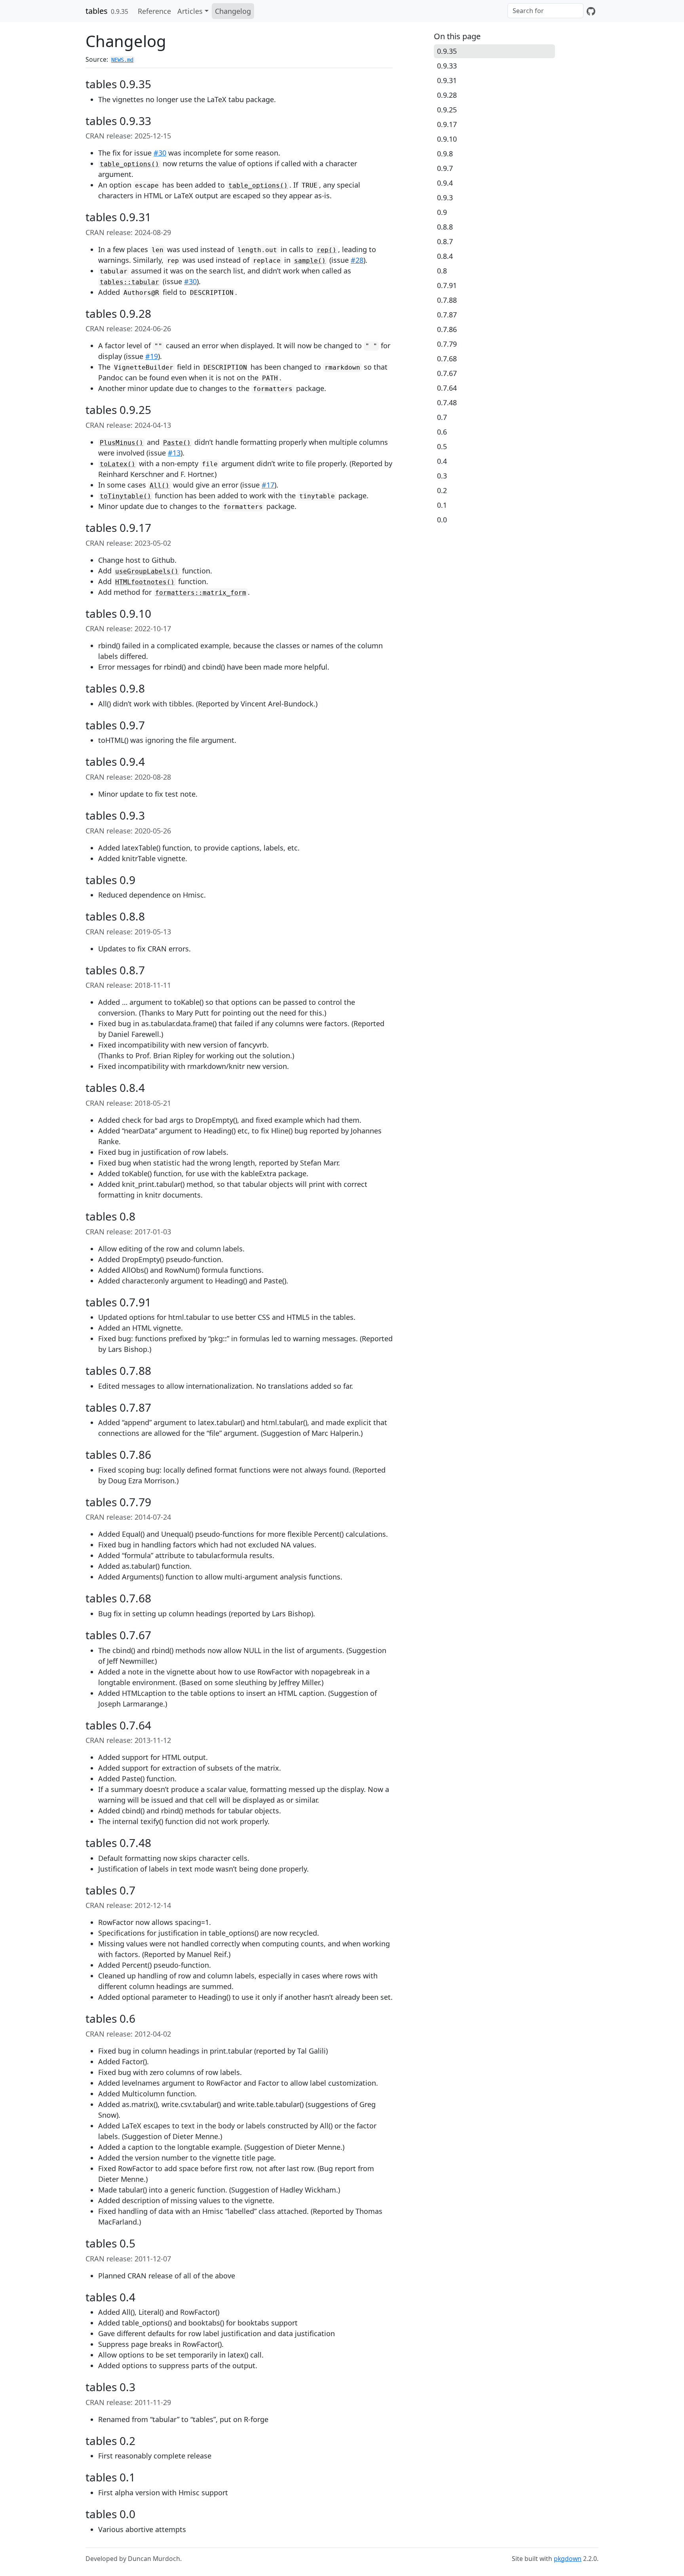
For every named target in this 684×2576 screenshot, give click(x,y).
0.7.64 (447, 388)
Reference (154, 11)
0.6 (442, 432)
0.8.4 (445, 256)
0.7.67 (447, 373)
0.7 (442, 417)
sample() (310, 261)
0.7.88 (447, 300)
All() (160, 485)
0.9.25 (447, 110)
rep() (327, 250)
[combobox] (545, 11)
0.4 (442, 461)
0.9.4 (445, 183)
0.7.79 (447, 344)
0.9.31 (447, 80)
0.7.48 (447, 402)
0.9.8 (445, 154)
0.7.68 (447, 359)
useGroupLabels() (147, 571)
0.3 (442, 476)
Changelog (233, 11)
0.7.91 (447, 285)
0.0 (442, 520)
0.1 (442, 505)
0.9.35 (447, 51)
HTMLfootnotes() (145, 582)
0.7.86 (447, 329)
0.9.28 (447, 95)
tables (97, 11)
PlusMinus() (122, 443)
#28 (357, 260)
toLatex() (118, 464)
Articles (190, 11)
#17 (268, 485)
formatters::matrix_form (201, 593)
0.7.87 (447, 315)
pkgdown (568, 2559)
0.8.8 (445, 227)
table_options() (129, 164)
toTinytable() (125, 496)
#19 (152, 356)
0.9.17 (447, 124)
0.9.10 (447, 139)
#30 (160, 153)
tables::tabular (129, 282)
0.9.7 (445, 168)
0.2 (442, 490)
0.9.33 (447, 66)
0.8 (442, 271)
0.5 (442, 446)
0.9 (442, 212)
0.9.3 (445, 197)
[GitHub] (591, 11)
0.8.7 (445, 241)
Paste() (177, 443)
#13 (174, 453)
